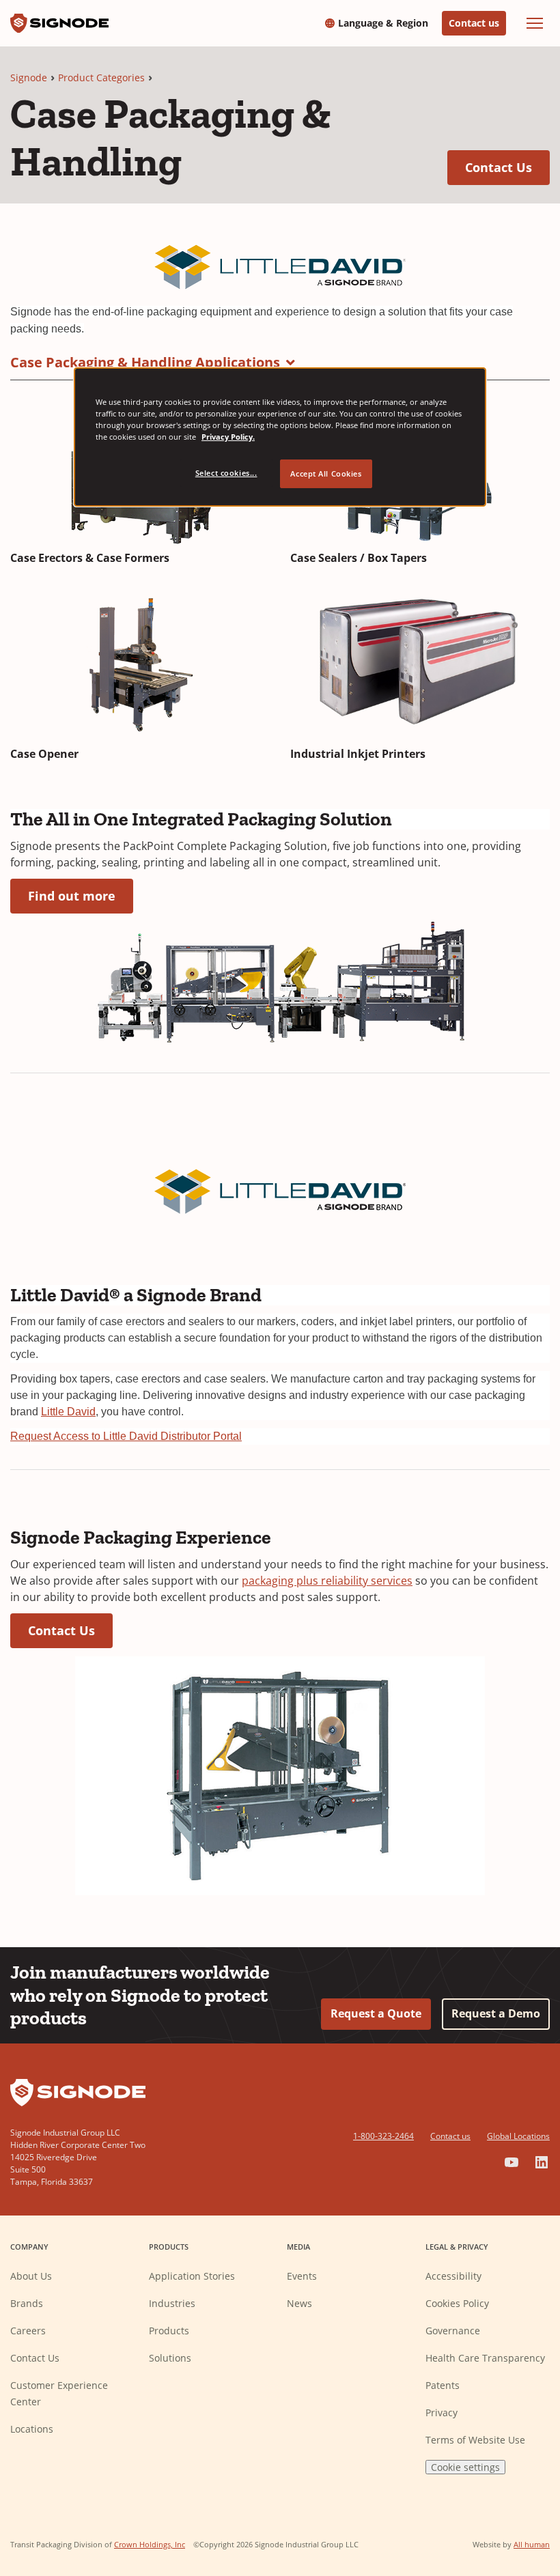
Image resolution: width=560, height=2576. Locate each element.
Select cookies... (226, 473)
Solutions (170, 2358)
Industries (172, 2303)
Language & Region (383, 23)
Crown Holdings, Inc (150, 2544)
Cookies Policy (457, 2303)
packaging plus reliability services (327, 1581)
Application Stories (192, 2276)
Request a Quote (376, 2013)
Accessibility (453, 2276)
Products (169, 2331)
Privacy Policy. (228, 437)
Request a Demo (496, 2013)
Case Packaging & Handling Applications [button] (145, 362)
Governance (453, 2331)
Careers (28, 2331)
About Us (31, 2276)
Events (302, 2276)
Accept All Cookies (326, 473)
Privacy (442, 2412)
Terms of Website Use (475, 2440)
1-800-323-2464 (383, 2136)
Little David (68, 1412)
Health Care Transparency (485, 2358)
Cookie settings (465, 2467)
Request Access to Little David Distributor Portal (126, 1436)
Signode (29, 77)
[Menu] (535, 23)
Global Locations (518, 2136)
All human (532, 2544)
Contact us (474, 23)
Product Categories (101, 77)
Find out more (81, 895)
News (299, 2303)
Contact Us (507, 167)
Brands (27, 2303)
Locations (32, 2429)
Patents (443, 2385)
